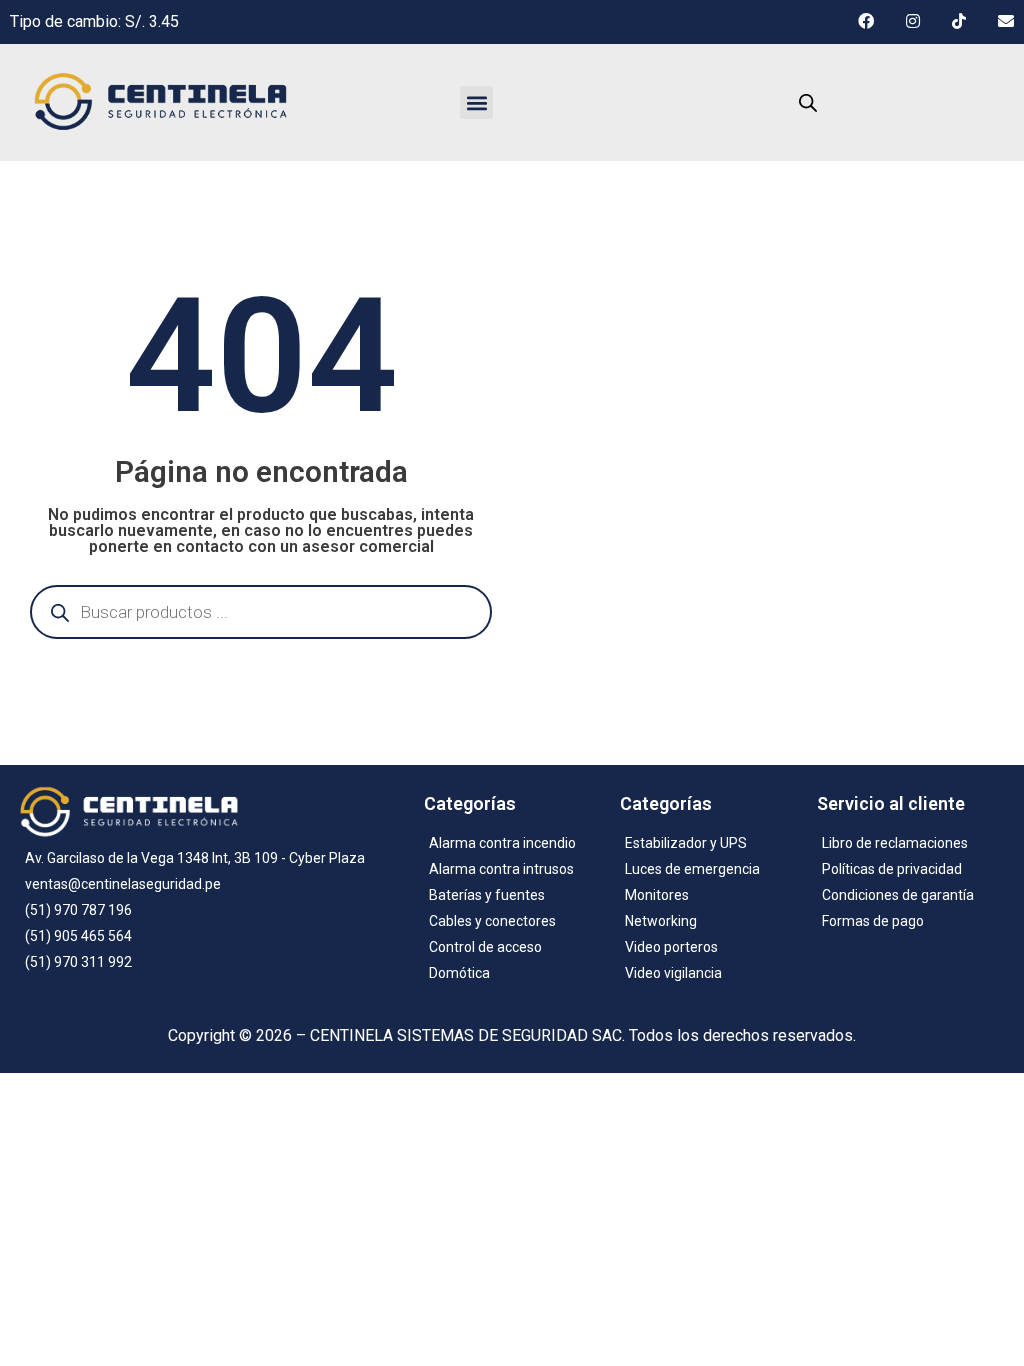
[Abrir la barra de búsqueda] (808, 103)
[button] (476, 102)
